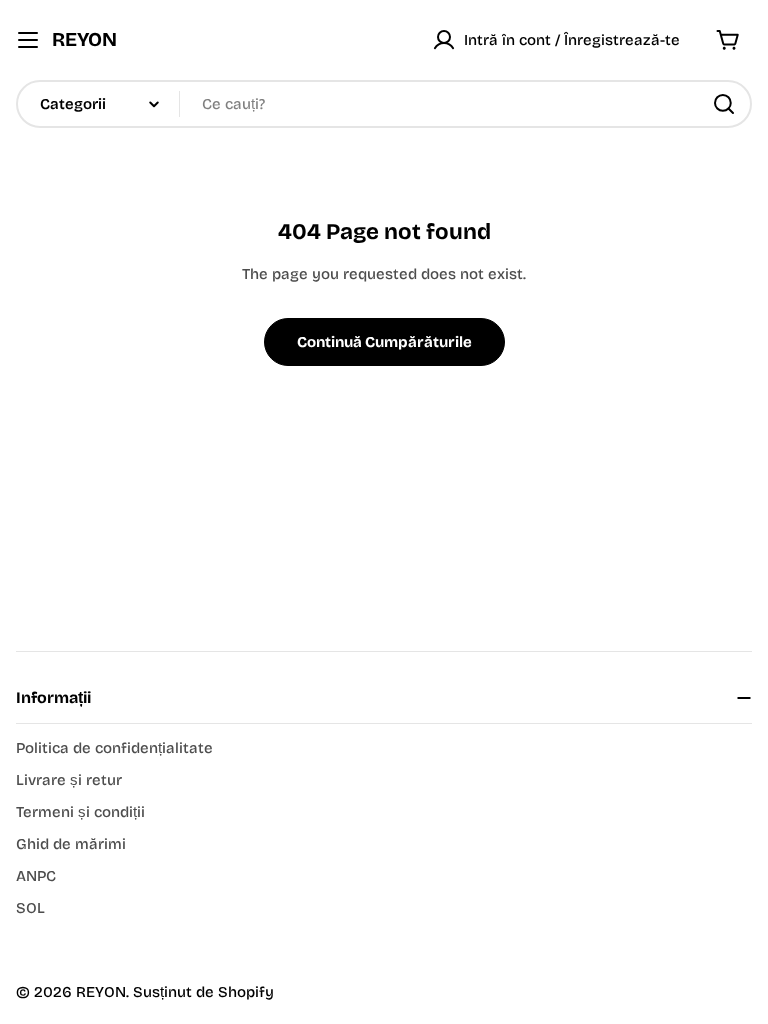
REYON (84, 39)
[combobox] (384, 104)
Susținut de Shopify (203, 992)
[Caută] (724, 104)
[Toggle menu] (28, 40)
